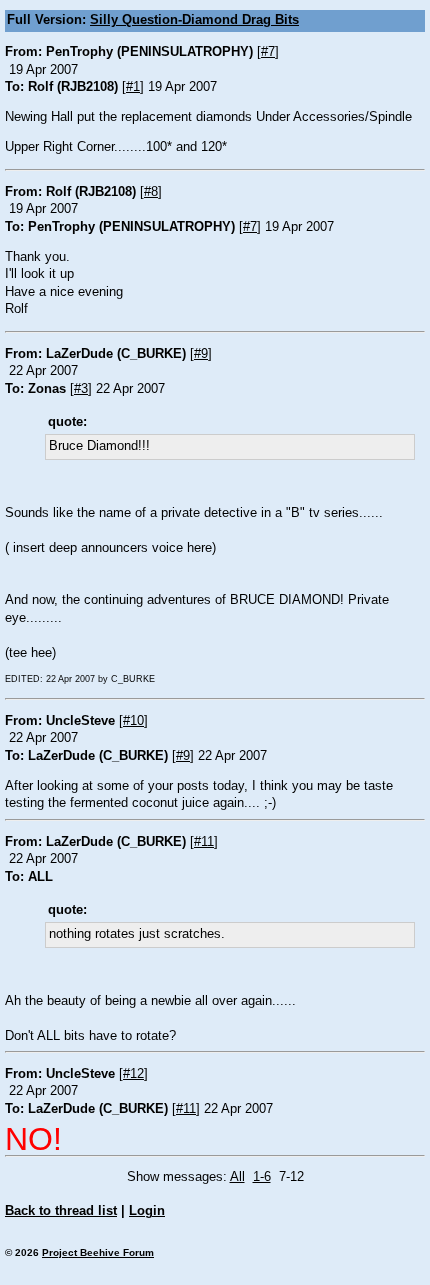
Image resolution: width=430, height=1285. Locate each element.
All (237, 1177)
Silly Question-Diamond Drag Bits (194, 20)
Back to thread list (61, 1211)
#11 (204, 842)
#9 (201, 354)
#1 (133, 87)
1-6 (262, 1177)
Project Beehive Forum (98, 1252)
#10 (133, 721)
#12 (133, 1074)
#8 (151, 192)
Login (147, 1211)
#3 (81, 389)
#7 (268, 52)
